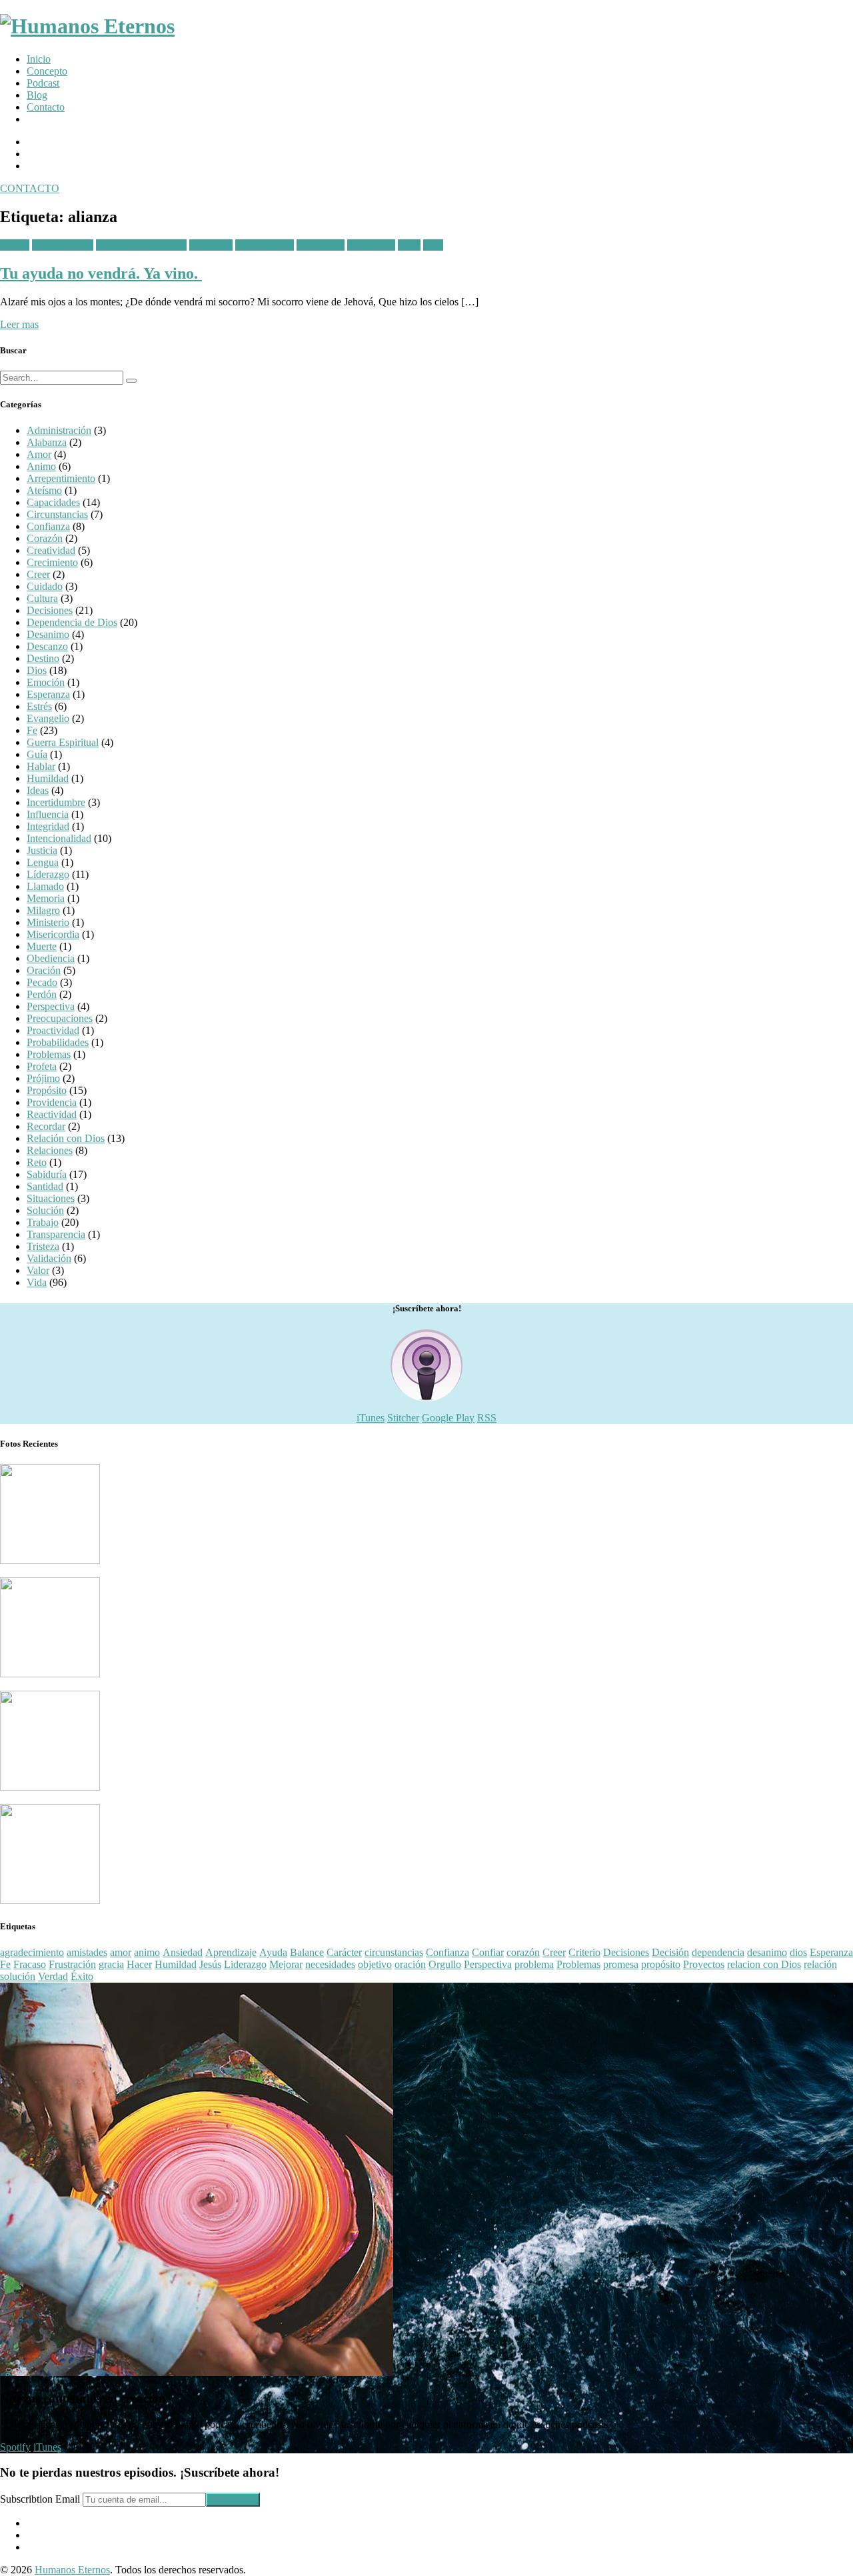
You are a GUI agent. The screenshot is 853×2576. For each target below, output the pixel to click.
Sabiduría (47, 1174)
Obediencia (51, 958)
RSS (487, 1418)
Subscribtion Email (40, 2499)
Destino (43, 658)
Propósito (47, 1090)
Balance (307, 1952)
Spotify (15, 2447)
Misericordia (53, 934)
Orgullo (445, 1964)
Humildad (48, 778)
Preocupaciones (60, 1018)
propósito (661, 1964)
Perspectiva (321, 245)
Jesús (210, 1964)
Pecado (42, 982)
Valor (409, 245)
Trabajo (43, 1222)
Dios (37, 670)
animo (147, 1952)
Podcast (43, 83)
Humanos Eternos (72, 2570)
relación (820, 1964)
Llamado (45, 886)
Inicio (39, 59)
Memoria (46, 898)
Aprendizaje (231, 1952)
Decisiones (50, 610)
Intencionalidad (59, 838)
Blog (37, 95)
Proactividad (53, 1030)
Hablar (41, 766)
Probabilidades (58, 1042)
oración (410, 1964)
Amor (39, 454)
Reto (37, 1162)
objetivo (375, 1964)
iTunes (371, 1418)
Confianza (48, 526)
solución (18, 1976)
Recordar (46, 1126)
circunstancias (394, 1952)
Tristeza (43, 1246)
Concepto (47, 71)
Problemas (49, 1054)
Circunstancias (63, 245)
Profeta (42, 1066)
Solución (45, 1210)
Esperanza (211, 245)
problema (534, 1964)
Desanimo (48, 634)
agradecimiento (32, 1952)
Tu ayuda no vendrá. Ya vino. (101, 273)
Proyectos (704, 1964)
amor (121, 1952)
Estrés (39, 706)
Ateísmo (44, 490)
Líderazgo (48, 874)
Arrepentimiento (61, 478)
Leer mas (19, 324)
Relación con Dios (66, 1138)
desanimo (767, 1952)
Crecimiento (52, 562)
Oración (44, 970)
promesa (621, 1964)
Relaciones (50, 1150)
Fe (32, 730)
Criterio (584, 1952)
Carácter (344, 1952)
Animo (15, 245)
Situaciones (371, 245)
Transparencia (56, 1234)
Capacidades (53, 502)
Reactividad (52, 1114)
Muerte (42, 946)
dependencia (718, 1952)
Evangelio (48, 718)
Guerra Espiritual (63, 742)
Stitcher (403, 1418)
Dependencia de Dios (141, 245)
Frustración (72, 1964)
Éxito (82, 1976)
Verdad (53, 1976)
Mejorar (286, 1964)
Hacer (139, 1964)
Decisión (670, 1952)
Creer (38, 574)
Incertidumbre (265, 245)
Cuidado (45, 586)
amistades (87, 1952)
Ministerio (48, 922)
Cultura (42, 598)
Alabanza (47, 442)
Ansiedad (183, 1952)
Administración (59, 430)
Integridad (48, 826)
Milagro (43, 910)
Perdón (42, 994)
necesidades (330, 1964)
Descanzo (47, 646)
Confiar (488, 1952)
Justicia (42, 850)
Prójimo (43, 1078)
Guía (37, 754)
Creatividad (51, 550)
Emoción (46, 682)
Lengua (43, 862)
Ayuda (273, 1952)
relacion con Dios (764, 1964)
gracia (111, 1964)
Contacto (46, 107)
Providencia (52, 1102)
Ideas (38, 790)
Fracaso (30, 1964)
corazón (523, 1952)
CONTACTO (30, 188)
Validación (49, 1258)
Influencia (48, 814)
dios (798, 1952)
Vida (433, 245)
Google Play (448, 1418)
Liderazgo (245, 1964)
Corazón (45, 538)
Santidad (45, 1186)
